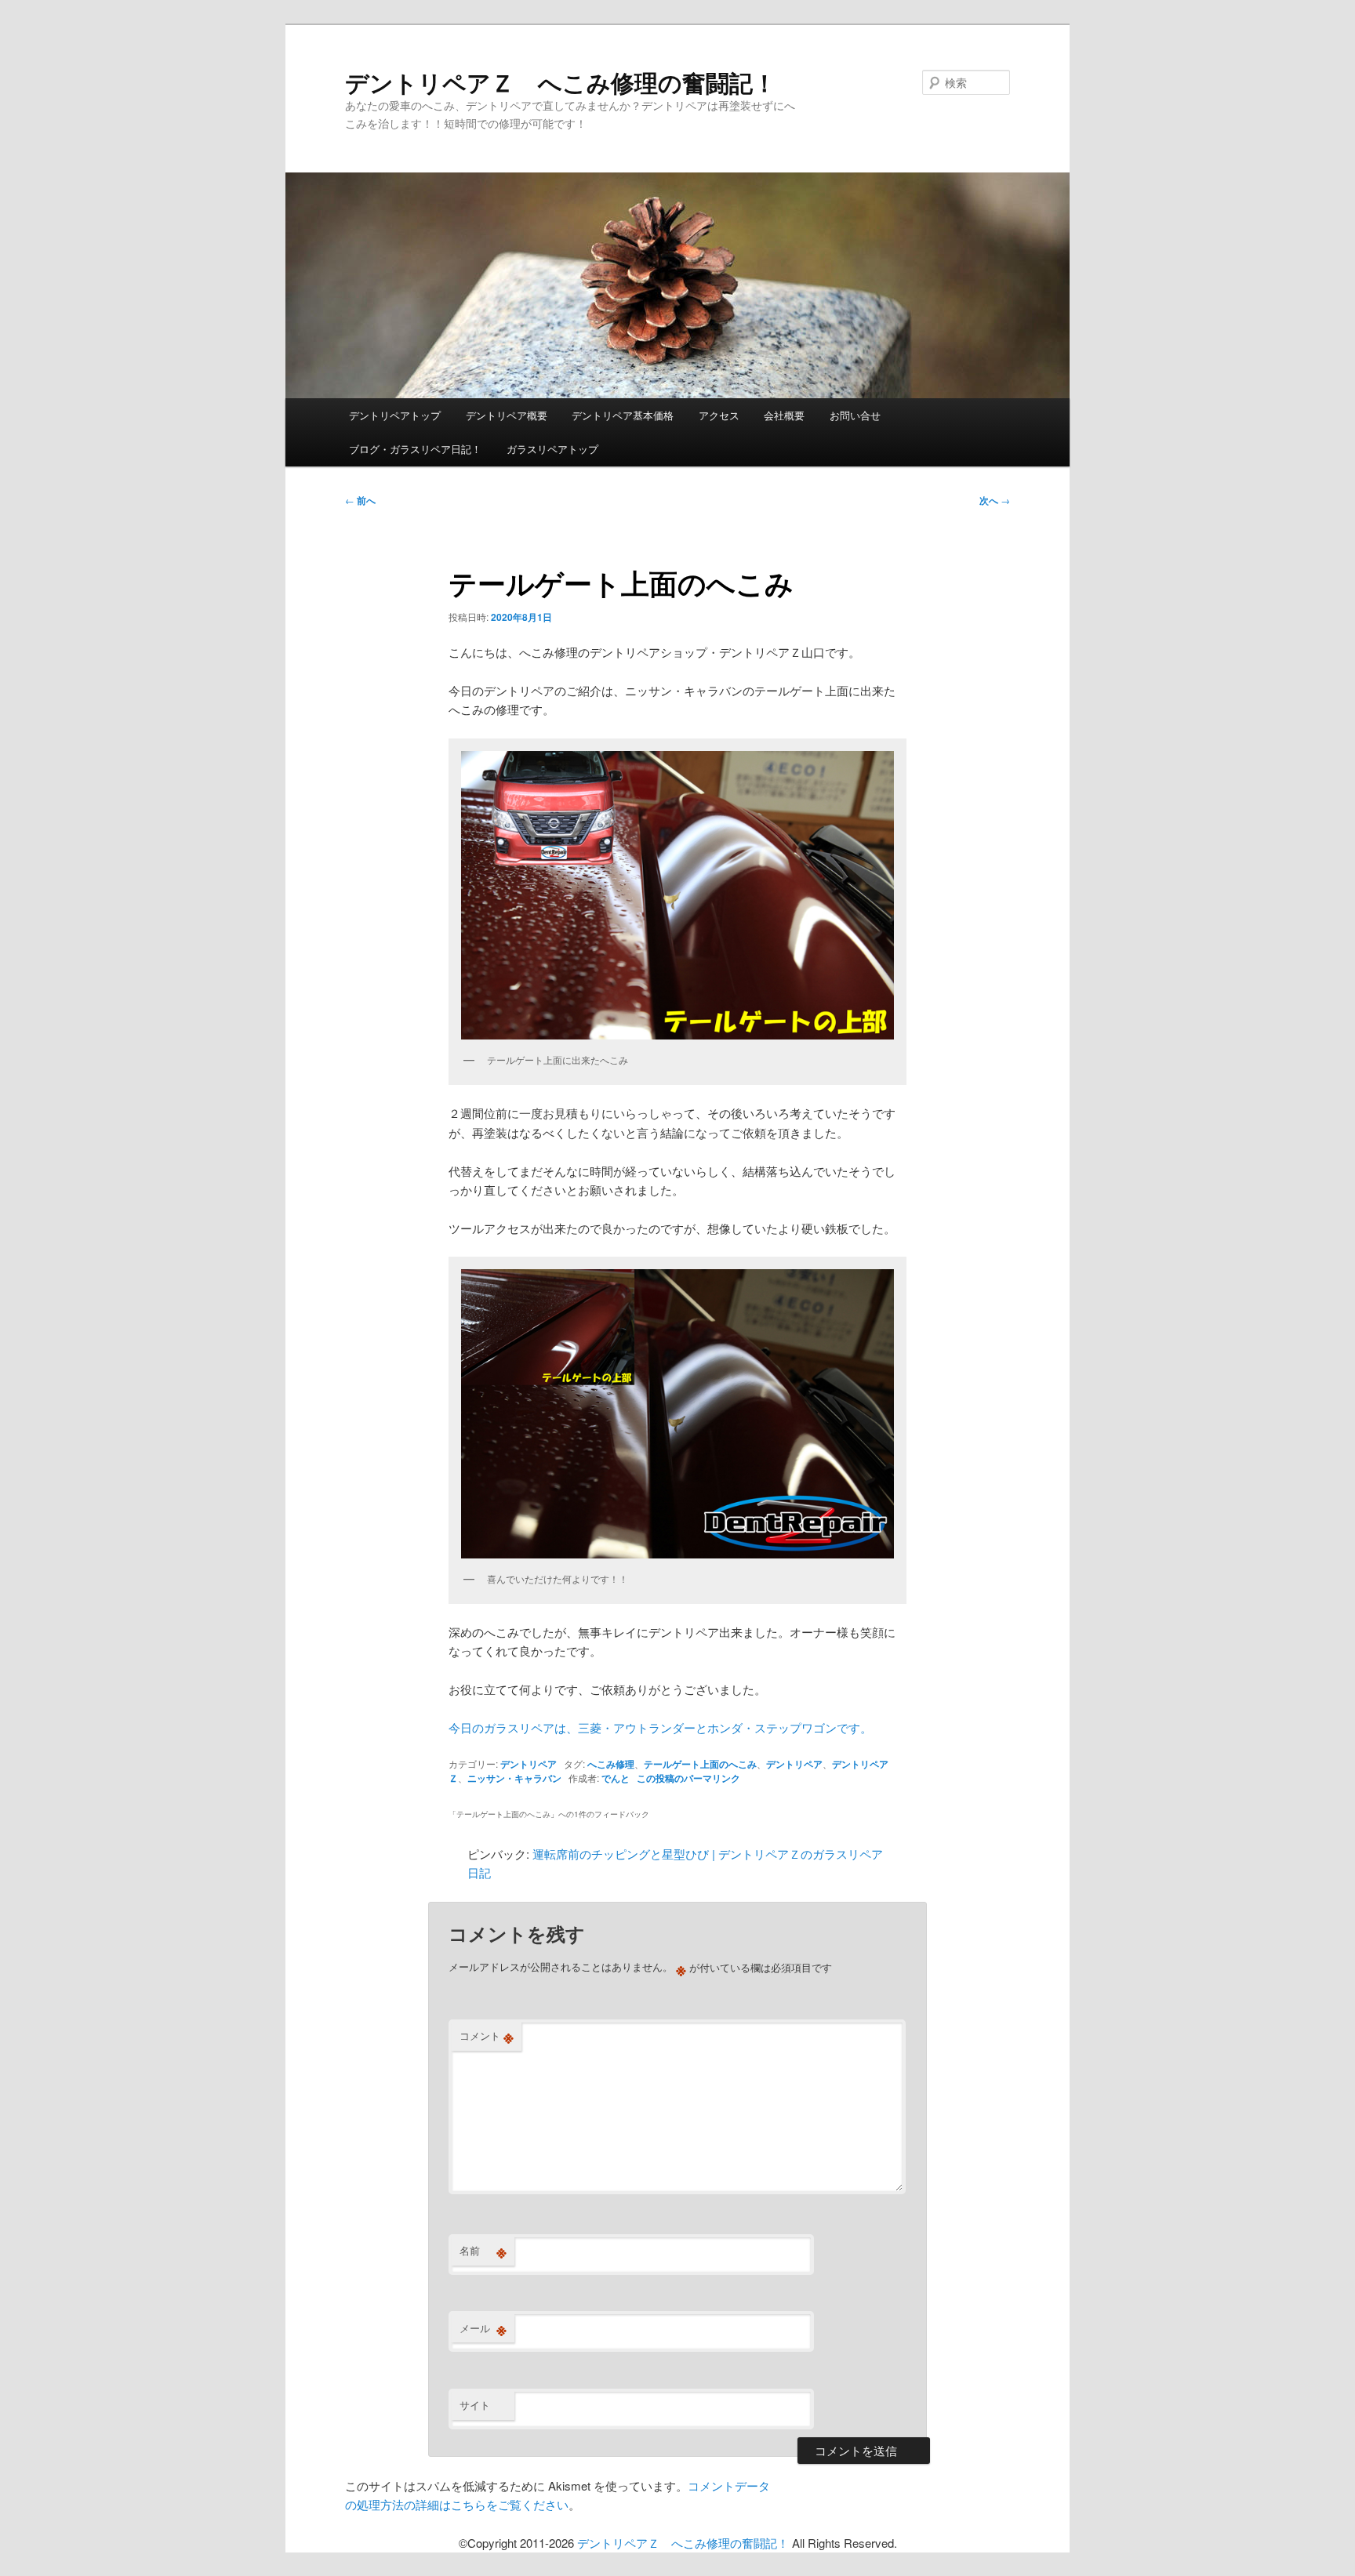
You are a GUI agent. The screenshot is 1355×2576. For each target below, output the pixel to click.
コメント (487, 2036)
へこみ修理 (611, 1764)
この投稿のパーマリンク (688, 1778)
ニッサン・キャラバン (514, 1778)
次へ (995, 500)
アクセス (719, 415)
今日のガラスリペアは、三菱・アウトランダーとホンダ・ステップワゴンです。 (660, 1727)
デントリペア (529, 1764)
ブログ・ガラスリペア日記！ (415, 449)
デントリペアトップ (395, 415)
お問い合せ (855, 415)
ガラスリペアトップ (552, 449)
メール (483, 2328)
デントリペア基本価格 (623, 415)
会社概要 (784, 415)
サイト (475, 2405)
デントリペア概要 (507, 415)
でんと (616, 1778)
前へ (360, 500)
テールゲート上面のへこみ (700, 1764)
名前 (483, 2251)
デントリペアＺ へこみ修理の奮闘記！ (561, 82)
